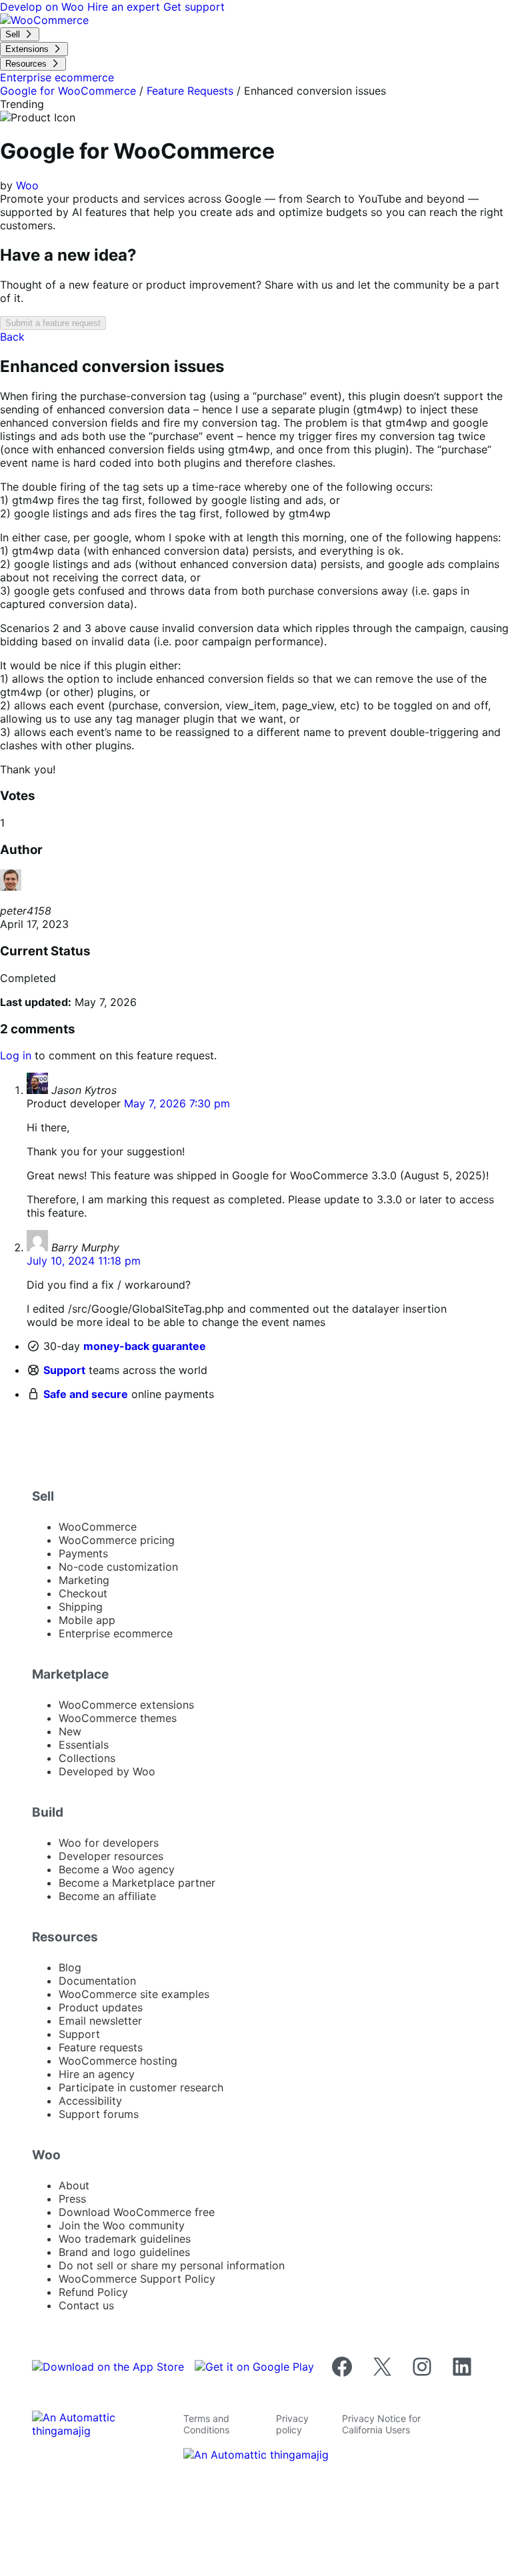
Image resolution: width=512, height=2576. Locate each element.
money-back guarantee (145, 1346)
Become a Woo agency (117, 1869)
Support (64, 1370)
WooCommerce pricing (117, 1540)
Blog (70, 1967)
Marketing (84, 1580)
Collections (87, 1758)
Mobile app (87, 1620)
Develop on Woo (44, 7)
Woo (27, 185)
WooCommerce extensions (126, 1705)
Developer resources (111, 1856)
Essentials (84, 1745)
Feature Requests (190, 91)
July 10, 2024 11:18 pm (84, 1261)
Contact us (86, 2305)
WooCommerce (98, 1527)
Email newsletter (100, 2021)
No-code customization (118, 1567)
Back (12, 337)
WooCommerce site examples (134, 1994)
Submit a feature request (53, 323)
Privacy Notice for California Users (381, 2424)
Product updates (101, 2007)
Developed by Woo (107, 1771)
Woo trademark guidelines (125, 2239)
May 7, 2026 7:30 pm (177, 1103)
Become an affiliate (107, 1896)
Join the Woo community (122, 2225)
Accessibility (90, 2101)
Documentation (97, 1981)
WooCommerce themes (118, 1718)
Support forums (99, 2114)
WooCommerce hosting (118, 2061)
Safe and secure (86, 1394)
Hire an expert (125, 7)
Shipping (81, 1607)
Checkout (83, 1593)
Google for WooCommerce (68, 91)
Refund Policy (93, 2292)
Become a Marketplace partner (137, 1883)
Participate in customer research (141, 2087)
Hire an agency (97, 2074)
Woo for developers (109, 1843)
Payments (83, 1553)
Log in (16, 1055)
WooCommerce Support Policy (137, 2279)
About (74, 2185)
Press (72, 2199)
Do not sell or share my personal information (172, 2265)
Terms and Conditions (206, 2424)
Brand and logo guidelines (124, 2252)
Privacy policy (292, 2424)
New (70, 1731)
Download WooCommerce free (137, 2212)
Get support (194, 7)
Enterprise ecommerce (116, 1633)
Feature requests (101, 2047)
